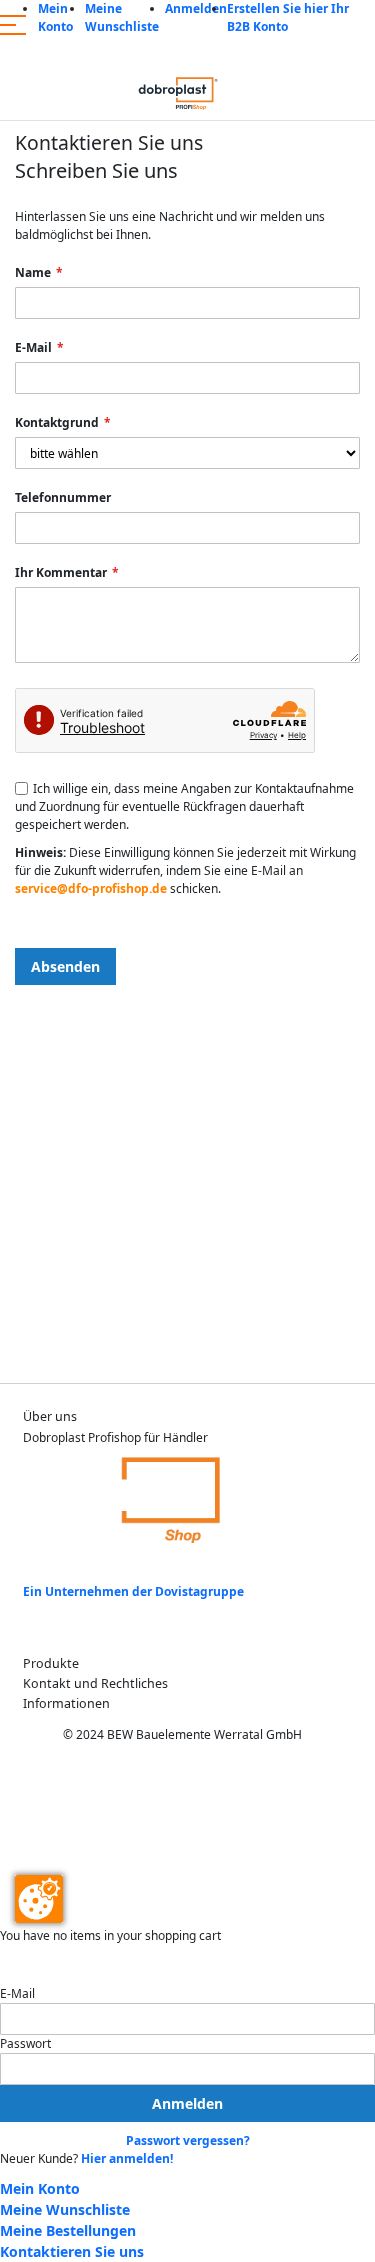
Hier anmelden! (127, 2158)
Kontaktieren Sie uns (72, 2251)
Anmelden (196, 8)
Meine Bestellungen (68, 2230)
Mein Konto (55, 17)
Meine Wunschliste (122, 17)
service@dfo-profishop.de (91, 888)
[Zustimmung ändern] (39, 1899)
